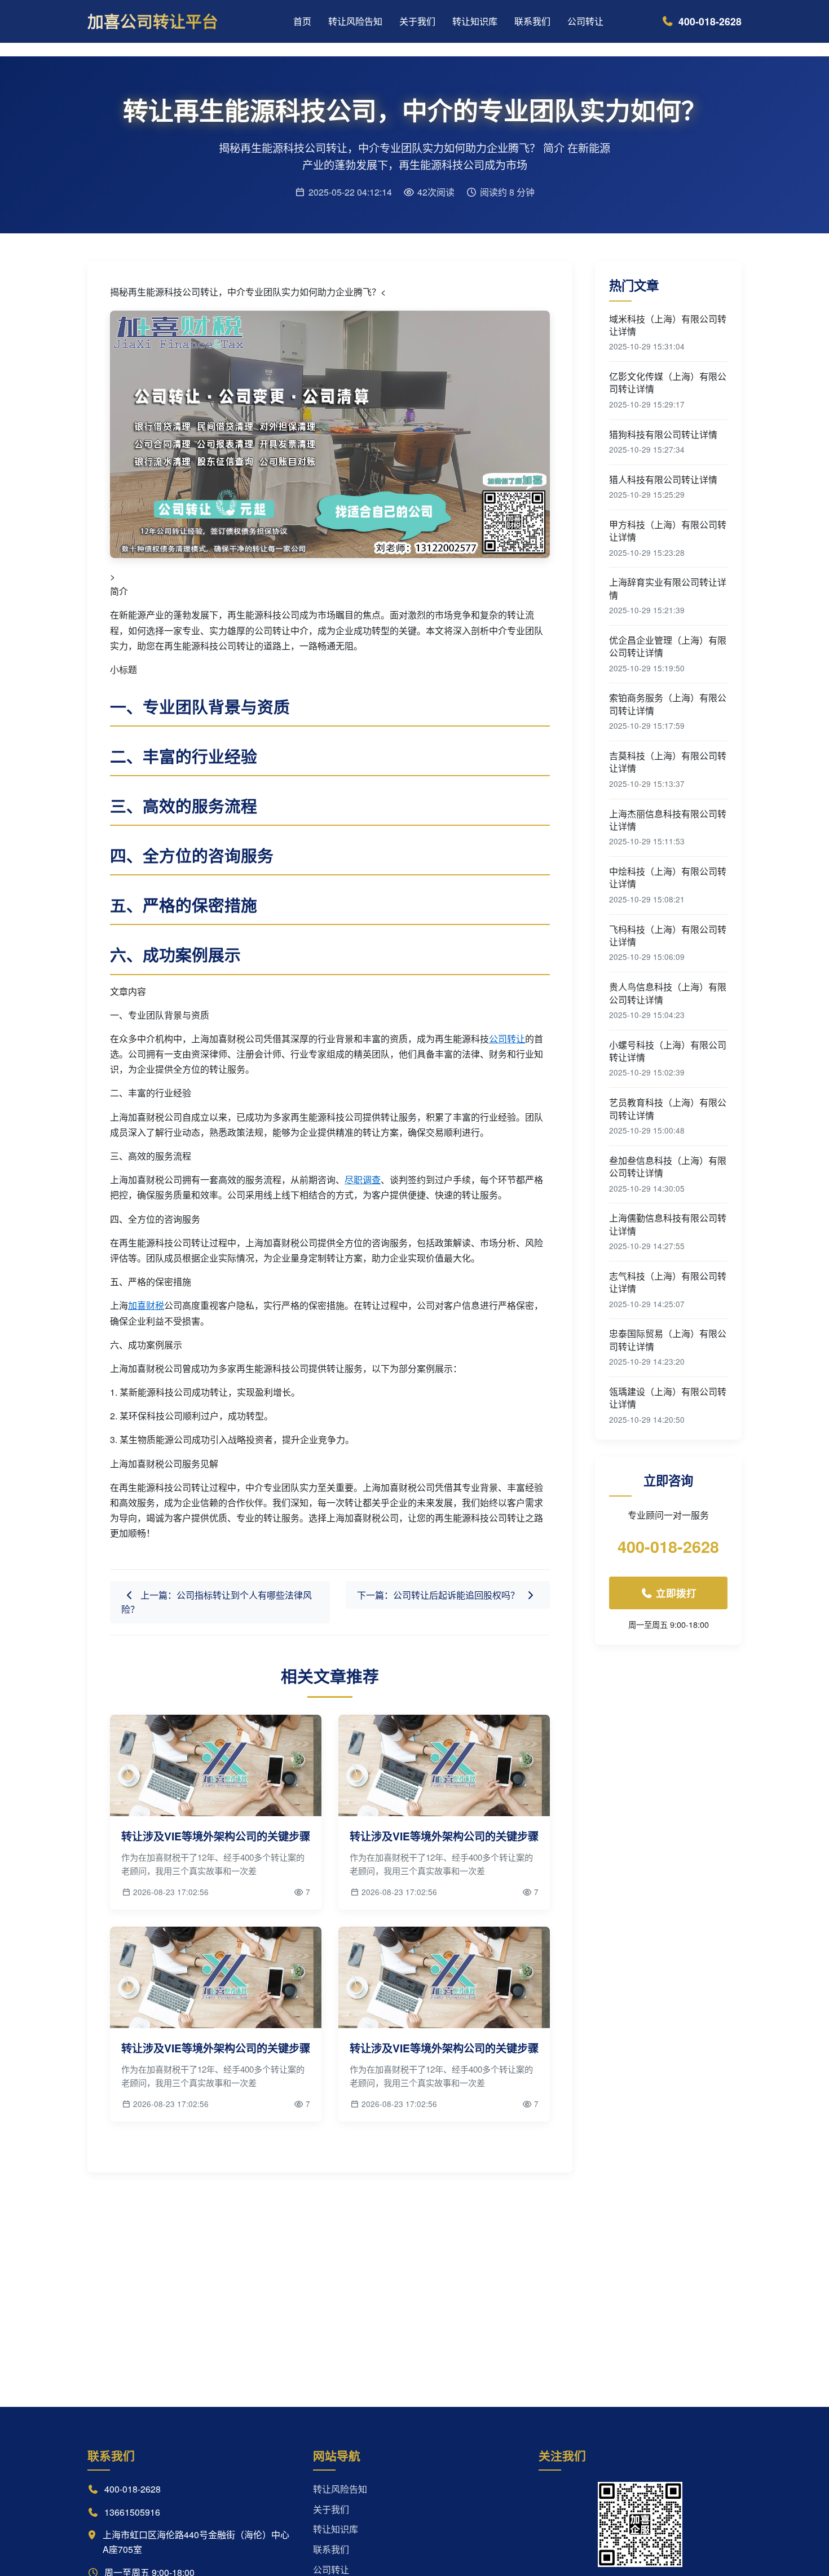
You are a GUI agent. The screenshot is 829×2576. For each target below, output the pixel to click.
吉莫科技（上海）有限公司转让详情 (668, 762)
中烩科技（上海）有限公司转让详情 (668, 878)
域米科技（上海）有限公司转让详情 (668, 325)
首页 (302, 21)
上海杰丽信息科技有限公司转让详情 (668, 820)
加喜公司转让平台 (153, 21)
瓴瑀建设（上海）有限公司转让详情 (668, 1398)
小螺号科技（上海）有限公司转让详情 (668, 1051)
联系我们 (532, 21)
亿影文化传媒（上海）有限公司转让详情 (668, 383)
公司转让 (585, 21)
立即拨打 (675, 1593)
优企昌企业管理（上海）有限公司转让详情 (668, 647)
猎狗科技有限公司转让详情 (663, 435)
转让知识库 (475, 21)
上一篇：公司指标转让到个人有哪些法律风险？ (217, 1602)
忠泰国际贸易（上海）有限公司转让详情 (668, 1340)
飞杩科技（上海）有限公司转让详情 (668, 936)
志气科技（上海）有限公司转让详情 (668, 1282)
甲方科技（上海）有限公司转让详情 (668, 531)
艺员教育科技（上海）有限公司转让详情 (668, 1109)
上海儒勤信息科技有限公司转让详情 (668, 1224)
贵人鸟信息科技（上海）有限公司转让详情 (668, 993)
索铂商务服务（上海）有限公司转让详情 (668, 704)
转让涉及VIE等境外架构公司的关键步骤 (216, 1836)
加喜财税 (146, 1305)
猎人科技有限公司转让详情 (663, 480)
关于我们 (417, 21)
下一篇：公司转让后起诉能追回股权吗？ (439, 1595)
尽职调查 (363, 1179)
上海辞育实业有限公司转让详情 (668, 588)
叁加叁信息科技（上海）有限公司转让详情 (668, 1167)
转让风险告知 (355, 21)
